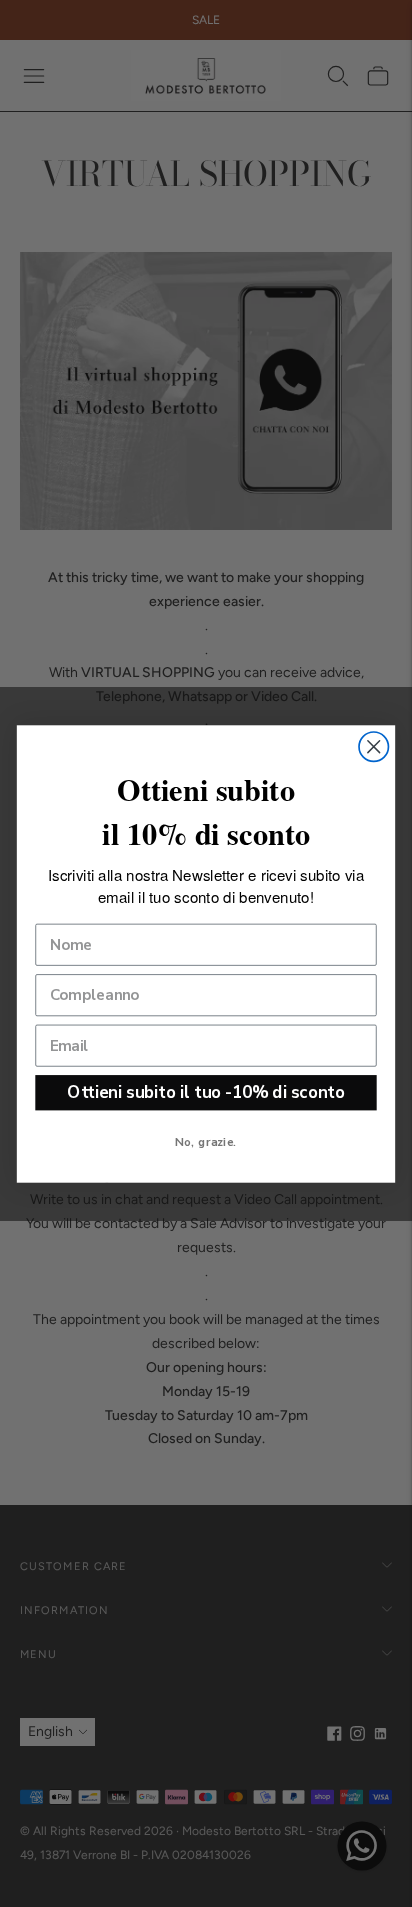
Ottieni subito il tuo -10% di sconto (205, 1091)
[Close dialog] (373, 746)
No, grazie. (205, 1141)
